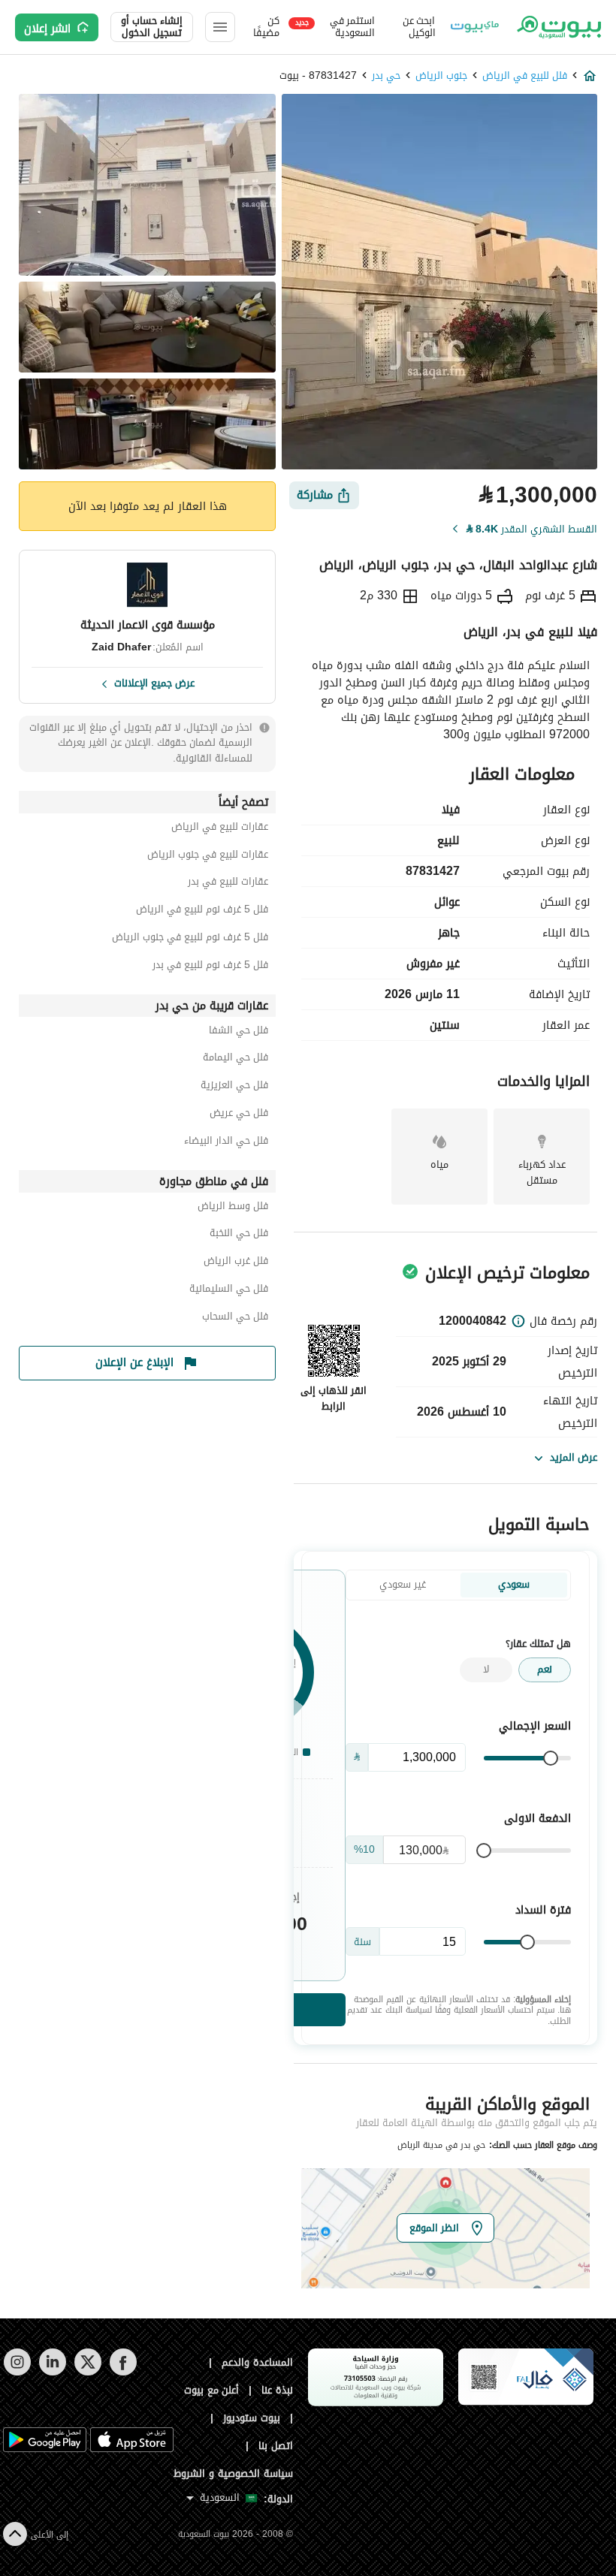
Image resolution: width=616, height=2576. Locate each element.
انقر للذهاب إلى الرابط (334, 1398)
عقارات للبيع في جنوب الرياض (208, 857)
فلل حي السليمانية (229, 1291)
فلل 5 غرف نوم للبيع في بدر (210, 967)
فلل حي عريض (239, 1115)
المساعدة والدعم (257, 2362)
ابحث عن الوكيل (419, 27)
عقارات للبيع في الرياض (220, 829)
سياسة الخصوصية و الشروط (233, 2473)
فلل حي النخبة (239, 1235)
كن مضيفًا (266, 27)
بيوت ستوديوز (252, 2418)
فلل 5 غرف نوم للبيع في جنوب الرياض (190, 939)
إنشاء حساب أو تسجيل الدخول (152, 27)
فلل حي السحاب (235, 1318)
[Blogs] (475, 27)
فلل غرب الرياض (236, 1263)
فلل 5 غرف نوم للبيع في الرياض (202, 911)
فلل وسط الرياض (233, 1208)
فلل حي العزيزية (234, 1087)
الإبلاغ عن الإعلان (134, 1362)
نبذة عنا (277, 2390)
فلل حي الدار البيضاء (226, 1143)
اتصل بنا (276, 2446)
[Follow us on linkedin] (52, 2372)
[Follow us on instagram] (17, 2372)
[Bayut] (558, 27)
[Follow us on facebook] (123, 2372)
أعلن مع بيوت (212, 2390)
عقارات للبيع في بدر (228, 884)
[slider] (551, 1758)
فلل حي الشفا (239, 1032)
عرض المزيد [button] (574, 1457)
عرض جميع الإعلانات (154, 682)
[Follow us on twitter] (88, 2372)
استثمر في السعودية (335, 27)
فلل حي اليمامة (236, 1059)
